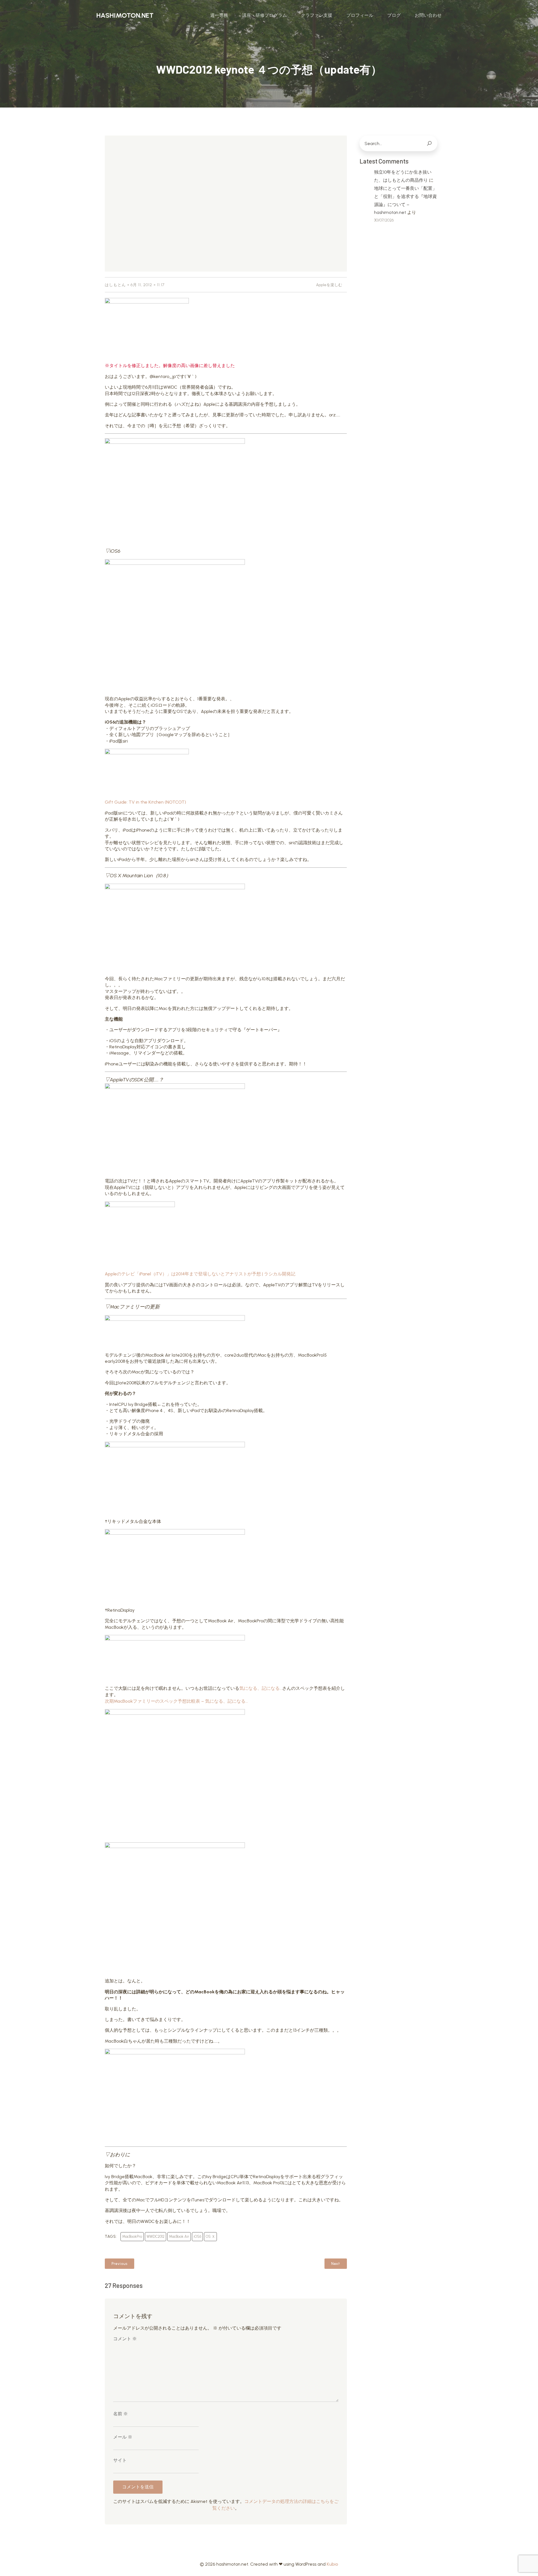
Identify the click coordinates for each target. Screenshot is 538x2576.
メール (123, 2437)
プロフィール (360, 15)
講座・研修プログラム (265, 15)
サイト (120, 2460)
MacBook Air (179, 2236)
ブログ (394, 15)
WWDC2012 (156, 2236)
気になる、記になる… (261, 1688)
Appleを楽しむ (329, 285)
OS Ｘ (210, 2236)
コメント (125, 2339)
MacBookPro (132, 2236)
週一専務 (219, 15)
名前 (120, 2414)
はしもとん (115, 285)
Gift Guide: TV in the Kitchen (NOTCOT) (145, 802)
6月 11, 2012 (141, 285)
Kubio (332, 2564)
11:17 (161, 285)
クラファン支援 (317, 15)
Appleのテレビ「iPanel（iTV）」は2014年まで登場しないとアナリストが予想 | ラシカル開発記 (200, 1274)
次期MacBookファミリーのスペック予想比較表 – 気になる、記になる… (176, 1701)
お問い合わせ (428, 15)
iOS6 (197, 2236)
